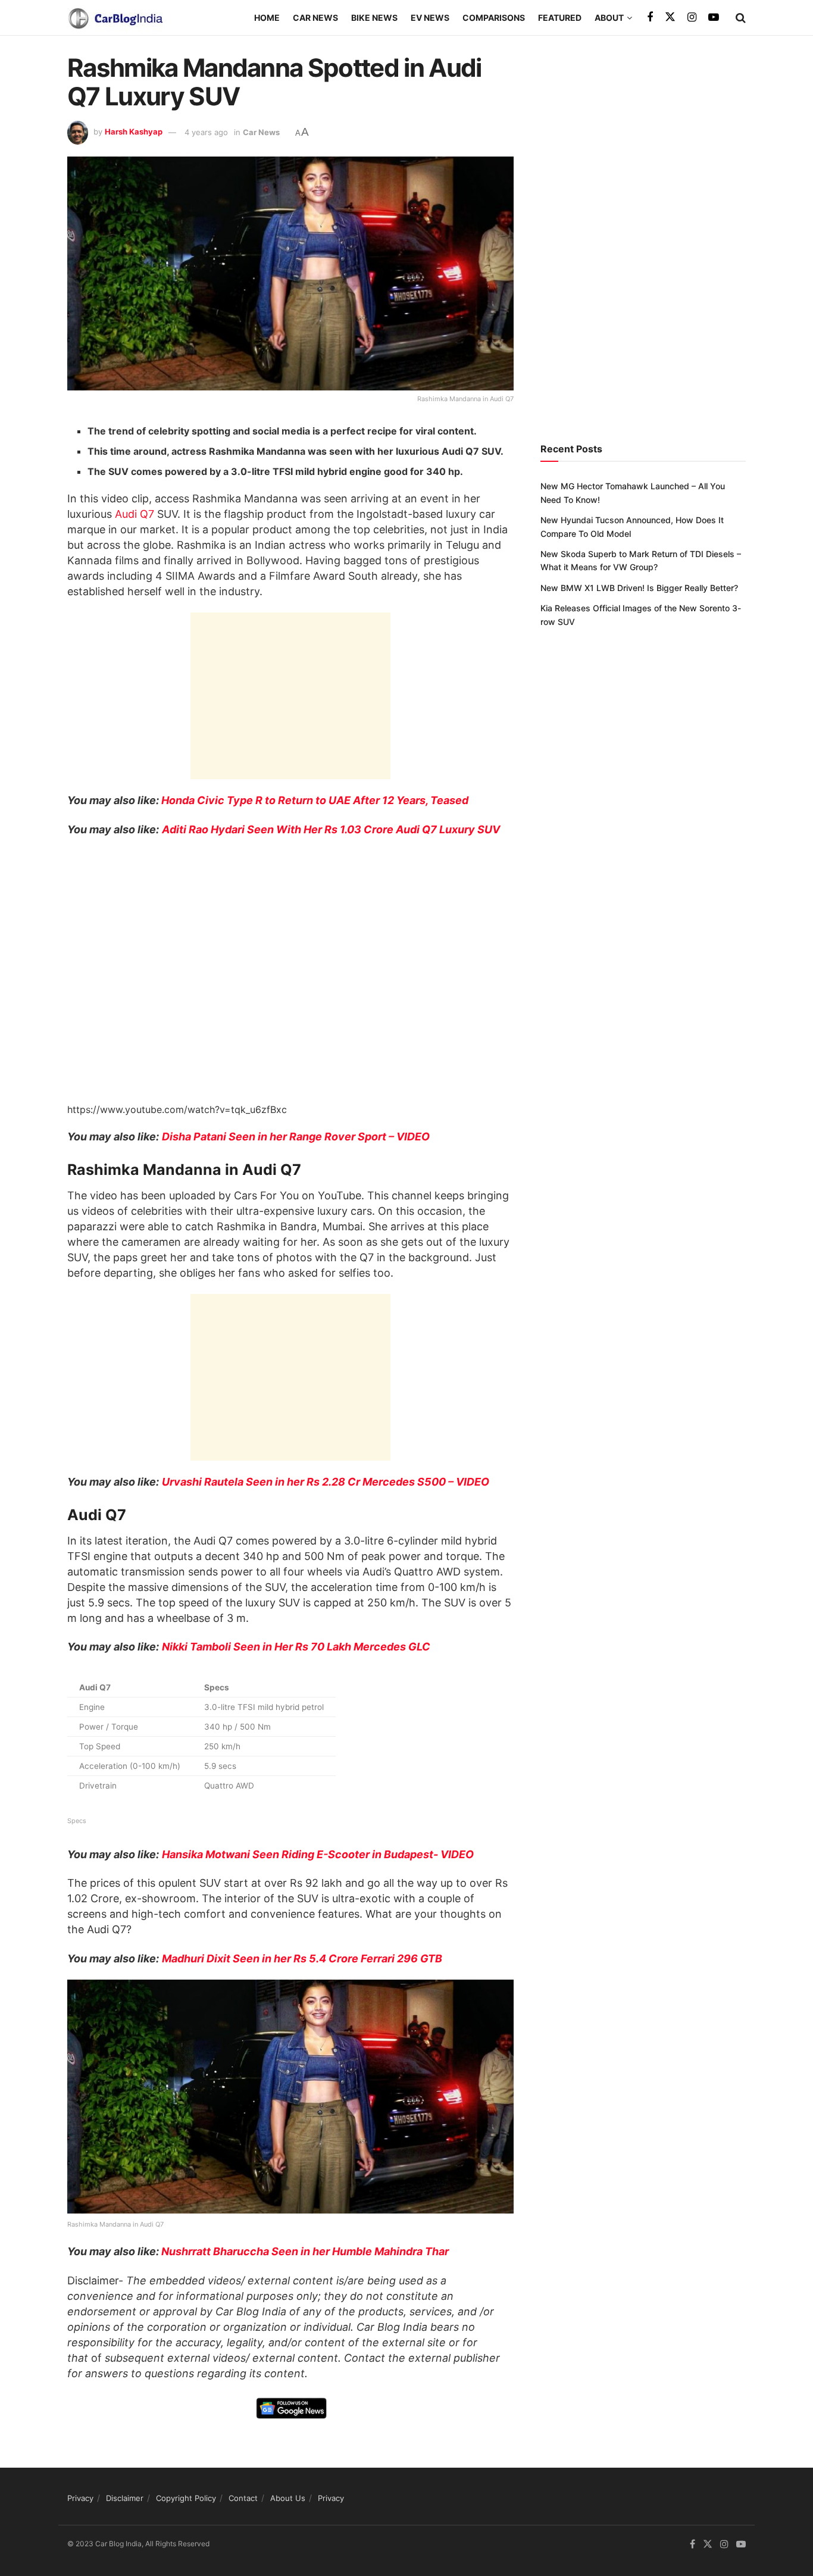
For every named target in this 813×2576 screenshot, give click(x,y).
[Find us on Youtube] (714, 18)
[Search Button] (741, 18)
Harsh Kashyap (134, 132)
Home (267, 18)
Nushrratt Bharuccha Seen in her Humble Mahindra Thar (305, 2251)
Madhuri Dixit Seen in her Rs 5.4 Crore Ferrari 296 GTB (302, 1958)
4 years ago (206, 132)
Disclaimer (125, 2498)
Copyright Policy (186, 2498)
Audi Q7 (135, 514)
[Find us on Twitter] (670, 17)
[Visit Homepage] (115, 18)
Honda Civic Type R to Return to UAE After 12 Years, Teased (315, 800)
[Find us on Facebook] (650, 18)
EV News (430, 18)
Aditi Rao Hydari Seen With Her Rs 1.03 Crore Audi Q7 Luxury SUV (331, 829)
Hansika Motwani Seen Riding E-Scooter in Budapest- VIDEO (318, 1854)
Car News (315, 18)
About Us (288, 2498)
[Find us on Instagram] (692, 18)
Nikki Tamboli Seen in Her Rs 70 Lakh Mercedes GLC (296, 1647)
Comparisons (494, 18)
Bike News (374, 18)
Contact (243, 2498)
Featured (560, 18)
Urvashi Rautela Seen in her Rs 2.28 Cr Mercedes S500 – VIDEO (326, 1482)
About (609, 18)
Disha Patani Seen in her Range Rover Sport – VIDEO (296, 1137)
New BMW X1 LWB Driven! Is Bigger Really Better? (639, 588)
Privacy (80, 2498)
